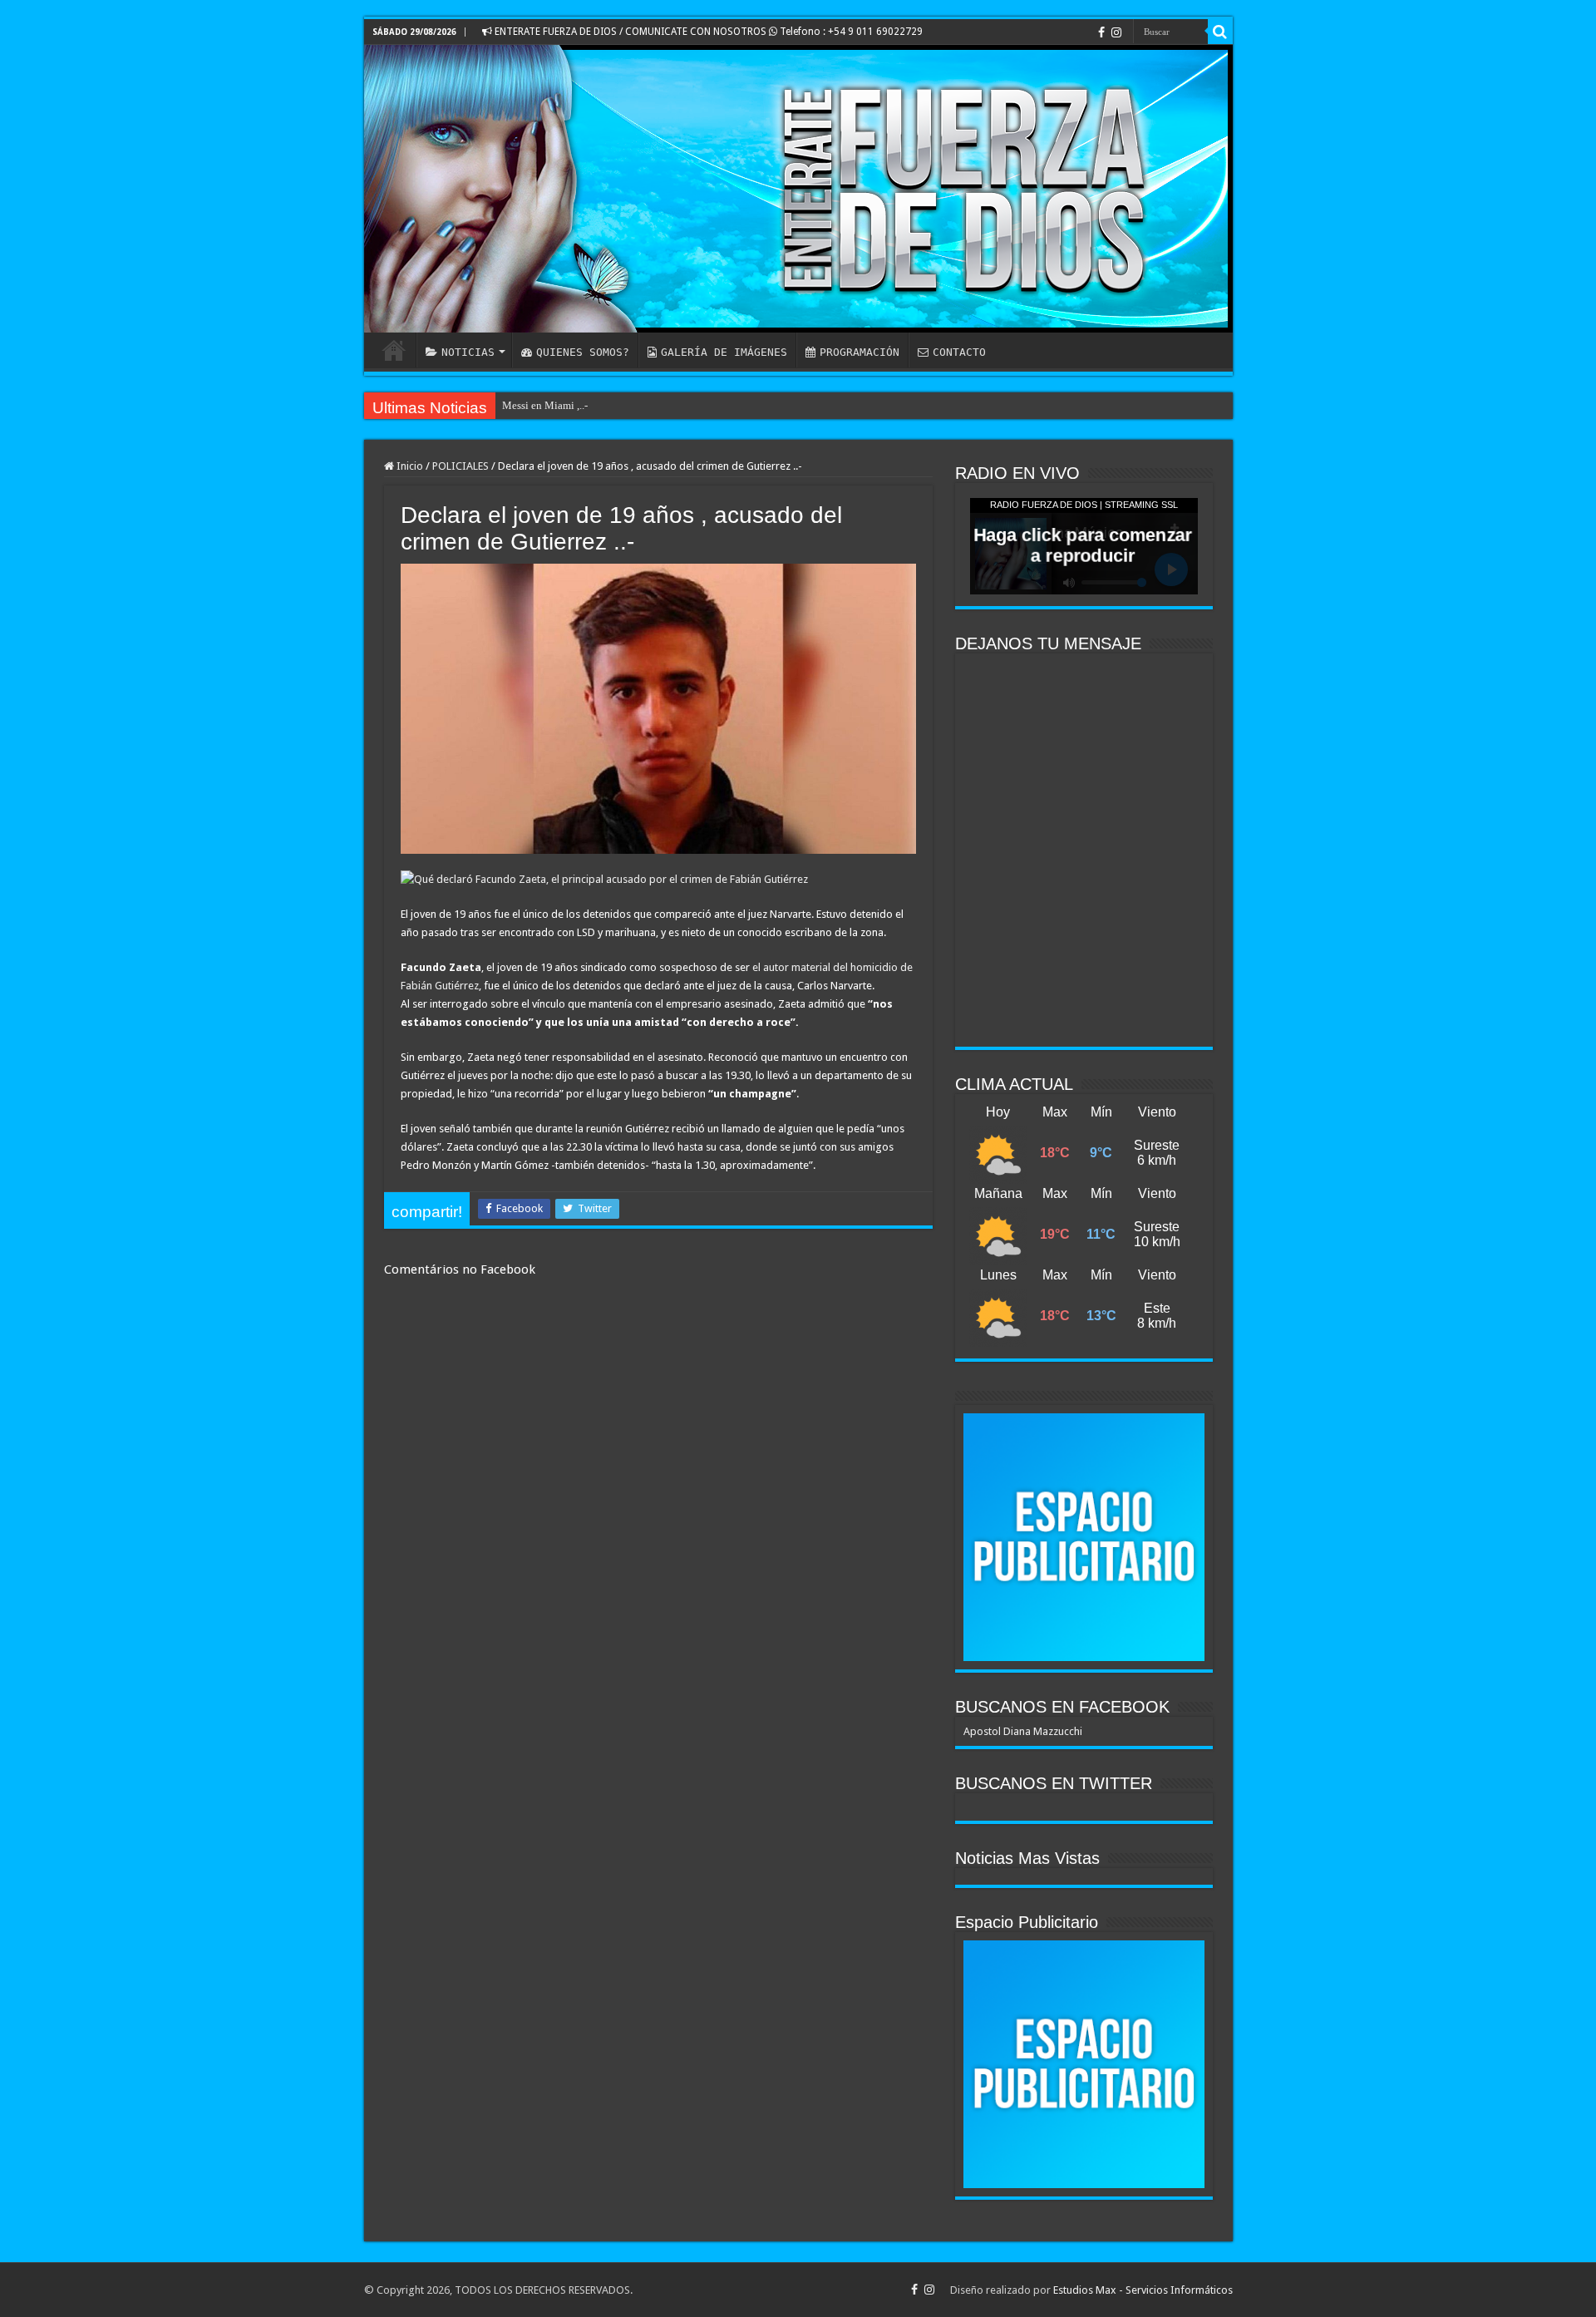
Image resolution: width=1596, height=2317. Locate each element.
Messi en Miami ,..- (545, 405)
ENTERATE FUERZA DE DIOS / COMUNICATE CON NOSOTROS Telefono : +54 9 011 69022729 (707, 32)
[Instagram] (1116, 32)
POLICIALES (461, 466)
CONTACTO (959, 352)
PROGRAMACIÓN (860, 352)
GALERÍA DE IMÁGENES (724, 352)
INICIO (394, 350)
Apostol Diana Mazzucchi (1023, 1731)
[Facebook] (1101, 32)
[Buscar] (1220, 32)
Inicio (409, 466)
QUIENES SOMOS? (583, 352)
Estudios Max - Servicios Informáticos (1143, 2290)
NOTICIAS (468, 352)
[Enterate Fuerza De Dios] (798, 189)
